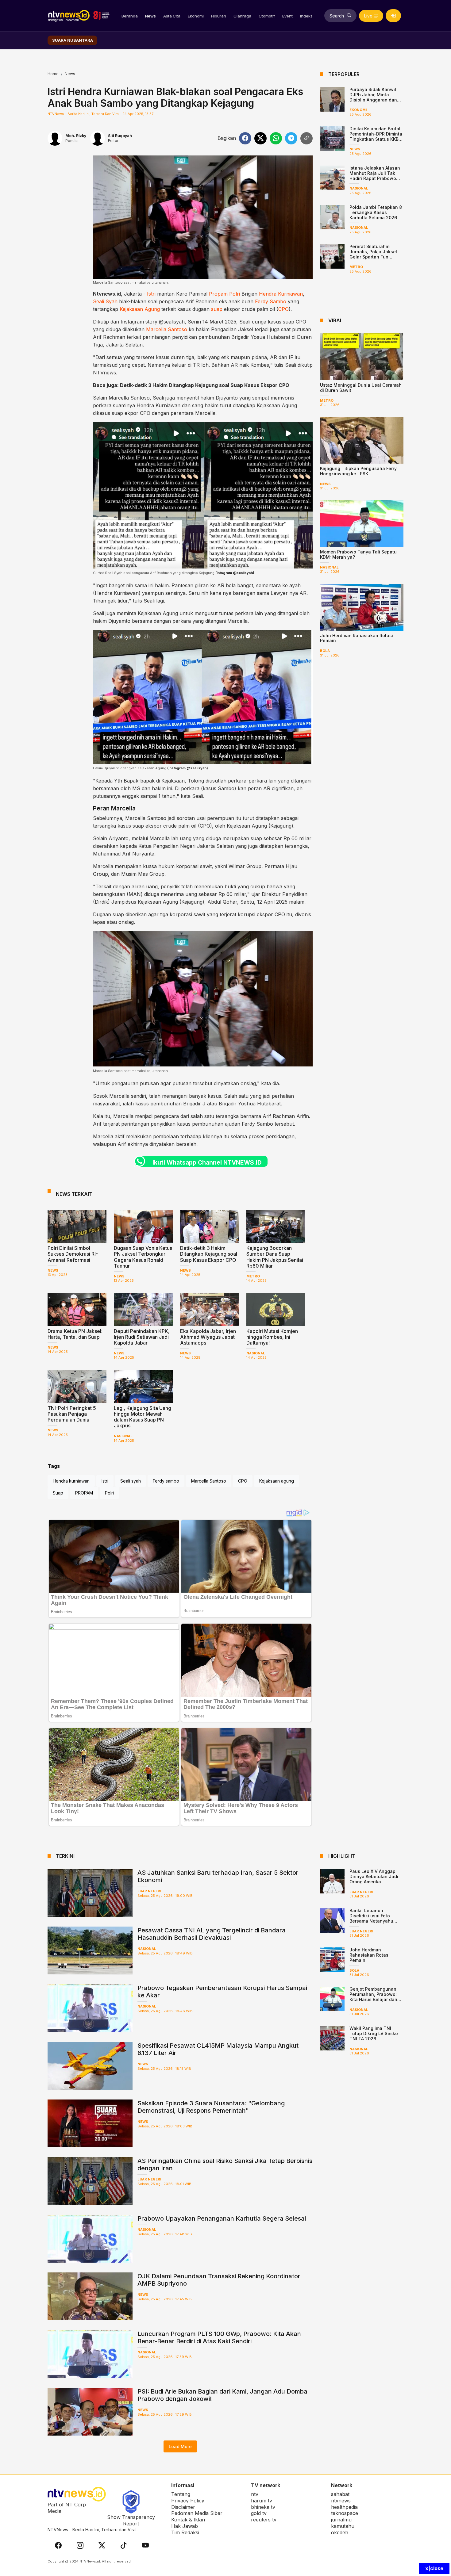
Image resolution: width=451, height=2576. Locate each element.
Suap (58, 1493)
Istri (151, 294)
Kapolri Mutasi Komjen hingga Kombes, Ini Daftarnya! (272, 1337)
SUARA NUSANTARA (73, 40)
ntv (255, 2494)
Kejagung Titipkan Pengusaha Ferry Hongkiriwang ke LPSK (358, 471)
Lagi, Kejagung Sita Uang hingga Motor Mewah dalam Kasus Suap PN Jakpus (143, 1417)
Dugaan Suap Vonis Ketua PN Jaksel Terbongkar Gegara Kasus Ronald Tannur (143, 1257)
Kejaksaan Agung (140, 309)
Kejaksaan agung (277, 1481)
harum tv (262, 2501)
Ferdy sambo (166, 1481)
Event (287, 16)
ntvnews (341, 2501)
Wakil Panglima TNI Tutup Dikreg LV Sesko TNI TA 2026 (374, 2033)
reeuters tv (264, 2520)
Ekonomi (196, 16)
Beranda (130, 16)
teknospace (345, 2513)
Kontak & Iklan (188, 2520)
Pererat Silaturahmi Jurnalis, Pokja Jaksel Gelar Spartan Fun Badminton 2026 (373, 254)
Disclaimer (183, 2507)
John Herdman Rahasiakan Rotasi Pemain (357, 638)
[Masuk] (393, 16)
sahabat (340, 2494)
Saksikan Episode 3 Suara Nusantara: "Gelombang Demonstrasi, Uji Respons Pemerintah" (211, 2107)
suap (217, 309)
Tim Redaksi (185, 2532)
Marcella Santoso (167, 329)
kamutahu (343, 2526)
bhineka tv (263, 2507)
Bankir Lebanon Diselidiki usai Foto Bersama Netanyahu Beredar (371, 1918)
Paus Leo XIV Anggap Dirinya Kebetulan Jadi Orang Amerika (374, 1876)
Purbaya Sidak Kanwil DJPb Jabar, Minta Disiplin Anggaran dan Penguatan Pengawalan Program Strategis (375, 100)
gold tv (259, 2513)
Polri (235, 294)
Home (53, 74)
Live (368, 16)
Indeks (306, 16)
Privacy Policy (188, 2501)
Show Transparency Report (131, 2520)
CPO (283, 309)
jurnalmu (341, 2520)
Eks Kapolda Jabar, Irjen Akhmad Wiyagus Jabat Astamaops (208, 1337)
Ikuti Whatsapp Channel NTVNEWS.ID (207, 1162)
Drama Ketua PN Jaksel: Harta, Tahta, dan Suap (75, 1334)
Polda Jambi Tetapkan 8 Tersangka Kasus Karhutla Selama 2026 (376, 212)
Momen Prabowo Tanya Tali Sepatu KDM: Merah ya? (358, 554)
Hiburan (219, 16)
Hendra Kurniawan (281, 294)
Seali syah (131, 1481)
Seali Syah (105, 301)
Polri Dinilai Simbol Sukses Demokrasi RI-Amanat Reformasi (73, 1254)
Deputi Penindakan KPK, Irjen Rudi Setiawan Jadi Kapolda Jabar (142, 1337)
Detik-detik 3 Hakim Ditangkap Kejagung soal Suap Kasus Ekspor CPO (205, 385)
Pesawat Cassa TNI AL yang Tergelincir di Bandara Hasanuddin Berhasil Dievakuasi (212, 1934)
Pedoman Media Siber (197, 2513)
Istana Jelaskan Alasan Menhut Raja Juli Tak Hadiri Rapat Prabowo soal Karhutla (375, 176)
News (150, 16)
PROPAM (84, 1493)
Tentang (181, 2494)
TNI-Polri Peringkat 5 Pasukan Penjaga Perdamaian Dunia (72, 1414)
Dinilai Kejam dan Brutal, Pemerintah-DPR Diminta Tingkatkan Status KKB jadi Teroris (376, 136)
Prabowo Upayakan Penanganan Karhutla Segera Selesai (222, 2218)
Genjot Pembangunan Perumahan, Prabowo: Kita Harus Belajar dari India (373, 1997)
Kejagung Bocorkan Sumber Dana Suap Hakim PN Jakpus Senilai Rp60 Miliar (275, 1257)
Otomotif (267, 16)
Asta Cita (172, 16)
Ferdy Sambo (271, 301)
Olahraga (242, 16)
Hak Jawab (185, 2526)
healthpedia (344, 2507)
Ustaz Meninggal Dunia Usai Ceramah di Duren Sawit (361, 388)
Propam (218, 294)
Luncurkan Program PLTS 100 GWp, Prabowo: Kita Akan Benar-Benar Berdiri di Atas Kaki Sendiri (219, 2337)
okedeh (340, 2532)
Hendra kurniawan (71, 1481)
